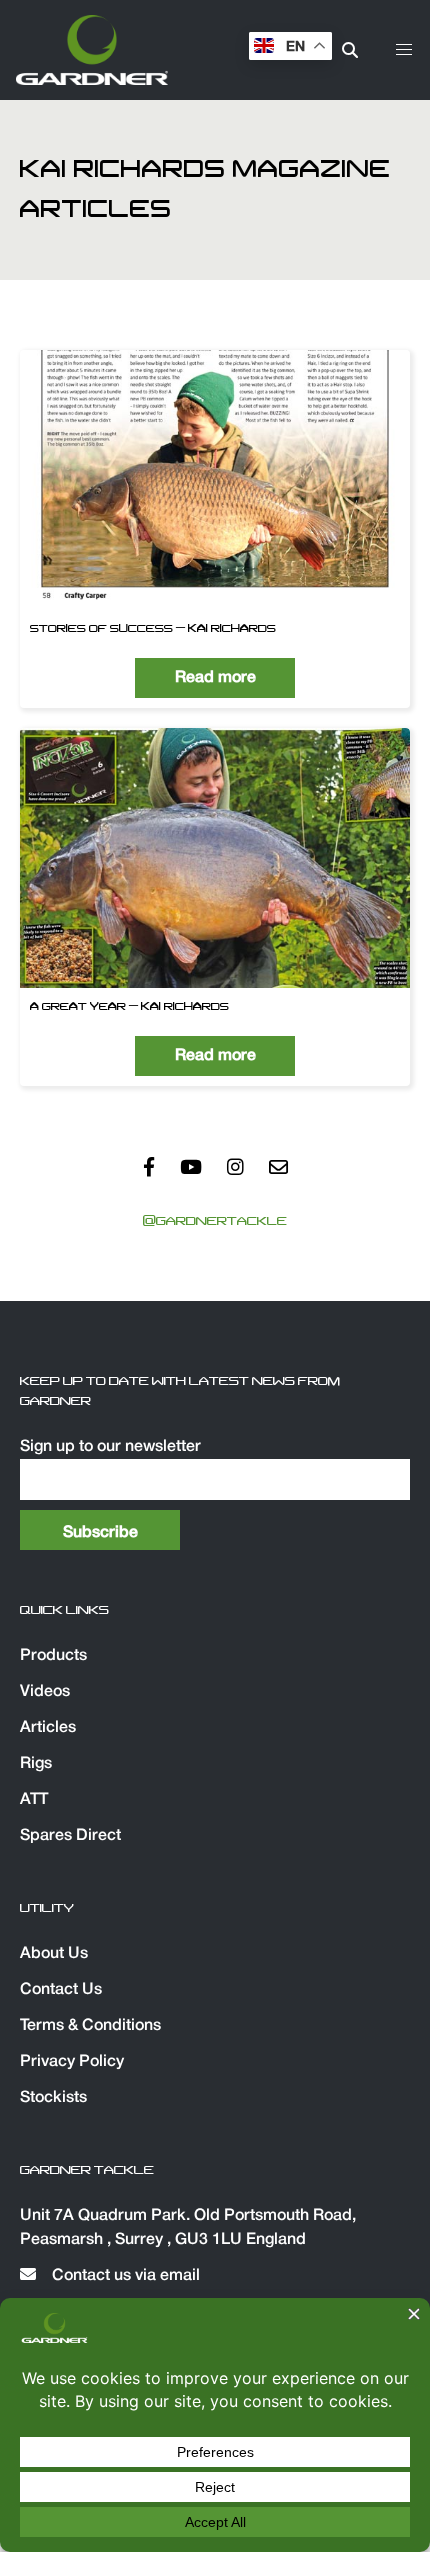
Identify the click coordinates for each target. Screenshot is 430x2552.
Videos (45, 1692)
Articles (48, 1728)
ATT (34, 1800)
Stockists (53, 2098)
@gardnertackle (215, 1221)
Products (53, 1656)
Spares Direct (70, 1836)
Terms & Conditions (90, 2026)
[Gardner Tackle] (92, 50)
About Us (54, 1954)
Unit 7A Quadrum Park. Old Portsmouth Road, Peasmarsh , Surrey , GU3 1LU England (188, 2228)
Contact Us (61, 1990)
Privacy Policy (72, 2062)
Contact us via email (124, 2276)
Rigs (36, 1764)
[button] (404, 50)
